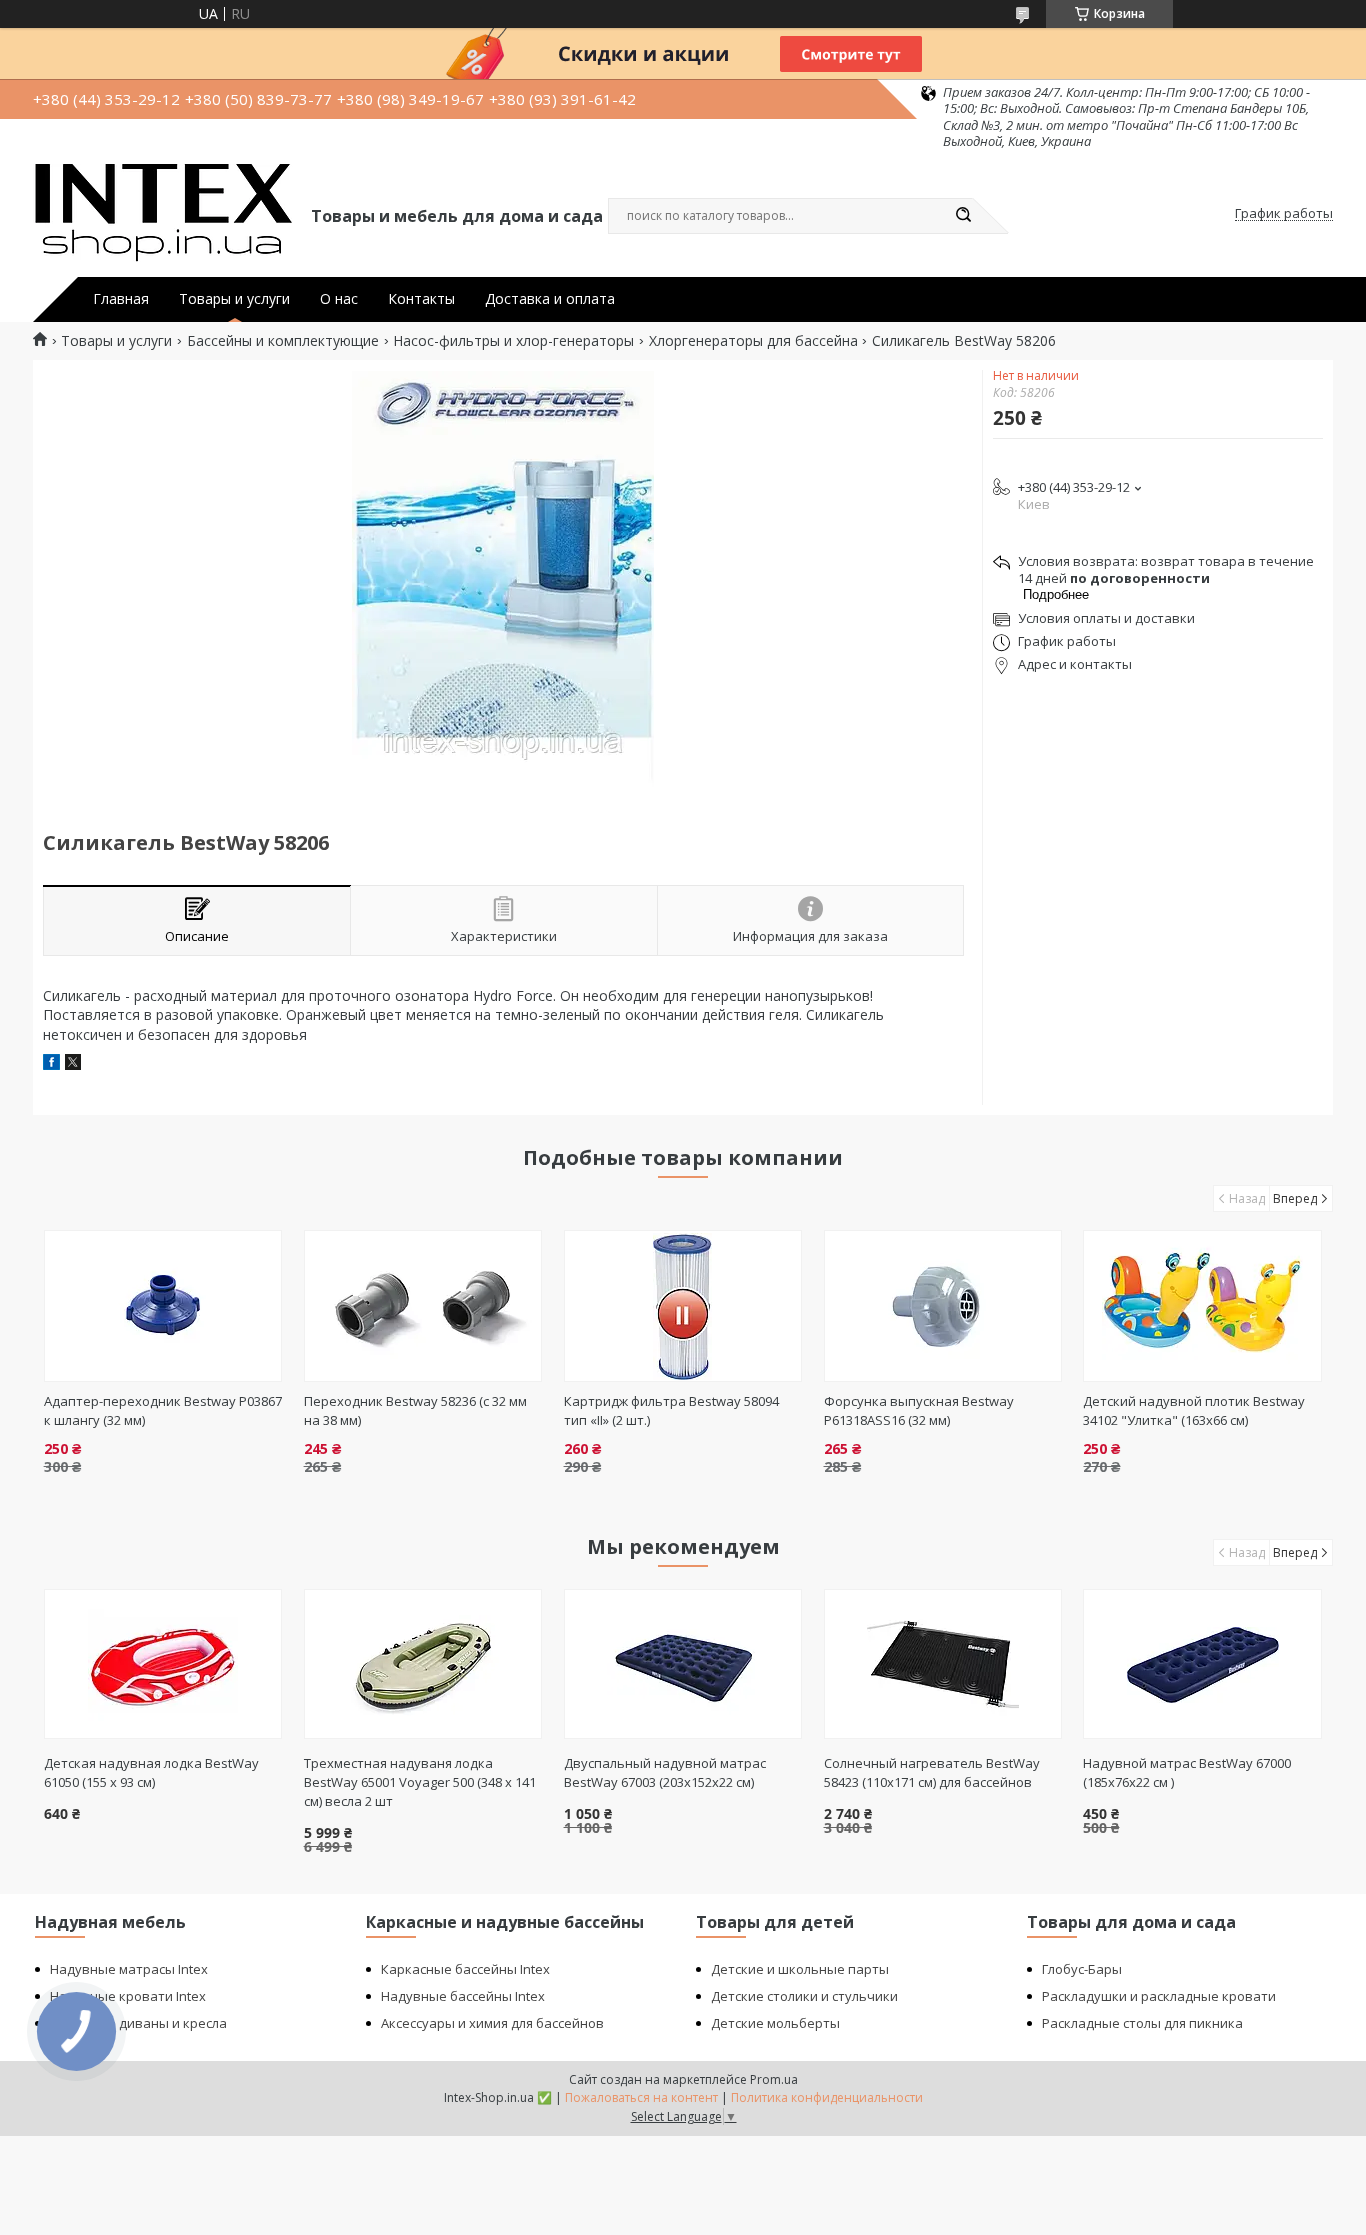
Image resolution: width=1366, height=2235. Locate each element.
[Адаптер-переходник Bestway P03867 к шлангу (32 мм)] (163, 1306)
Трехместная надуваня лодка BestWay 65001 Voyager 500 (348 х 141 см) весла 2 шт (420, 1782)
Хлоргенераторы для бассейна (753, 341)
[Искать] (963, 216)
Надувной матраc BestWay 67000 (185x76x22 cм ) (1187, 1772)
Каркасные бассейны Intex (465, 1969)
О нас (339, 299)
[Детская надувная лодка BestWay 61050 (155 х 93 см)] (163, 1664)
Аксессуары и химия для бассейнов (492, 2023)
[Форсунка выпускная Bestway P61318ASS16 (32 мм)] (943, 1306)
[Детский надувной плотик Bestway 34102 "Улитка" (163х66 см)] (1202, 1306)
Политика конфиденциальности (827, 2097)
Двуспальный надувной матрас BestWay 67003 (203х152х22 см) (665, 1772)
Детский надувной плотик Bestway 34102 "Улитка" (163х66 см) (1194, 1410)
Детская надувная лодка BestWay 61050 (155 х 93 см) (151, 1772)
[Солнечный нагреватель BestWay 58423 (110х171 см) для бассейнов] (943, 1664)
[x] (73, 1064)
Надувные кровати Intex (128, 1996)
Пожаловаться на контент (641, 2097)
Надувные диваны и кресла (138, 2023)
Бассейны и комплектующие (283, 341)
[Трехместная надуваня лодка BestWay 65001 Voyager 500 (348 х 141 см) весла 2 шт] (423, 1664)
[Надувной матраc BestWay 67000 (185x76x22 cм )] (1202, 1664)
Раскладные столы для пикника (1142, 2023)
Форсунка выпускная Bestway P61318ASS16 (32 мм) (919, 1410)
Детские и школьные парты (800, 1969)
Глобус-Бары (1082, 1969)
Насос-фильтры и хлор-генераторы (513, 341)
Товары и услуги (234, 299)
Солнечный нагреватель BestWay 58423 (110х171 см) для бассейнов (932, 1772)
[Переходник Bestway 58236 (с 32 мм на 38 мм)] (423, 1306)
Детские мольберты (775, 2023)
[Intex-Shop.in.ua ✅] (163, 214)
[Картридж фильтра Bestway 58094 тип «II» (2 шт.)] (683, 1306)
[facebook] (51, 1064)
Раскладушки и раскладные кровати (1159, 1996)
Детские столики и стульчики (804, 1996)
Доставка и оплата (550, 299)
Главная (121, 299)
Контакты (421, 299)
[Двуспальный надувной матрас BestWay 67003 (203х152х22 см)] (683, 1664)
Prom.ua (774, 2079)
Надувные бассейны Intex (463, 1996)
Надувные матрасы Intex (129, 1969)
